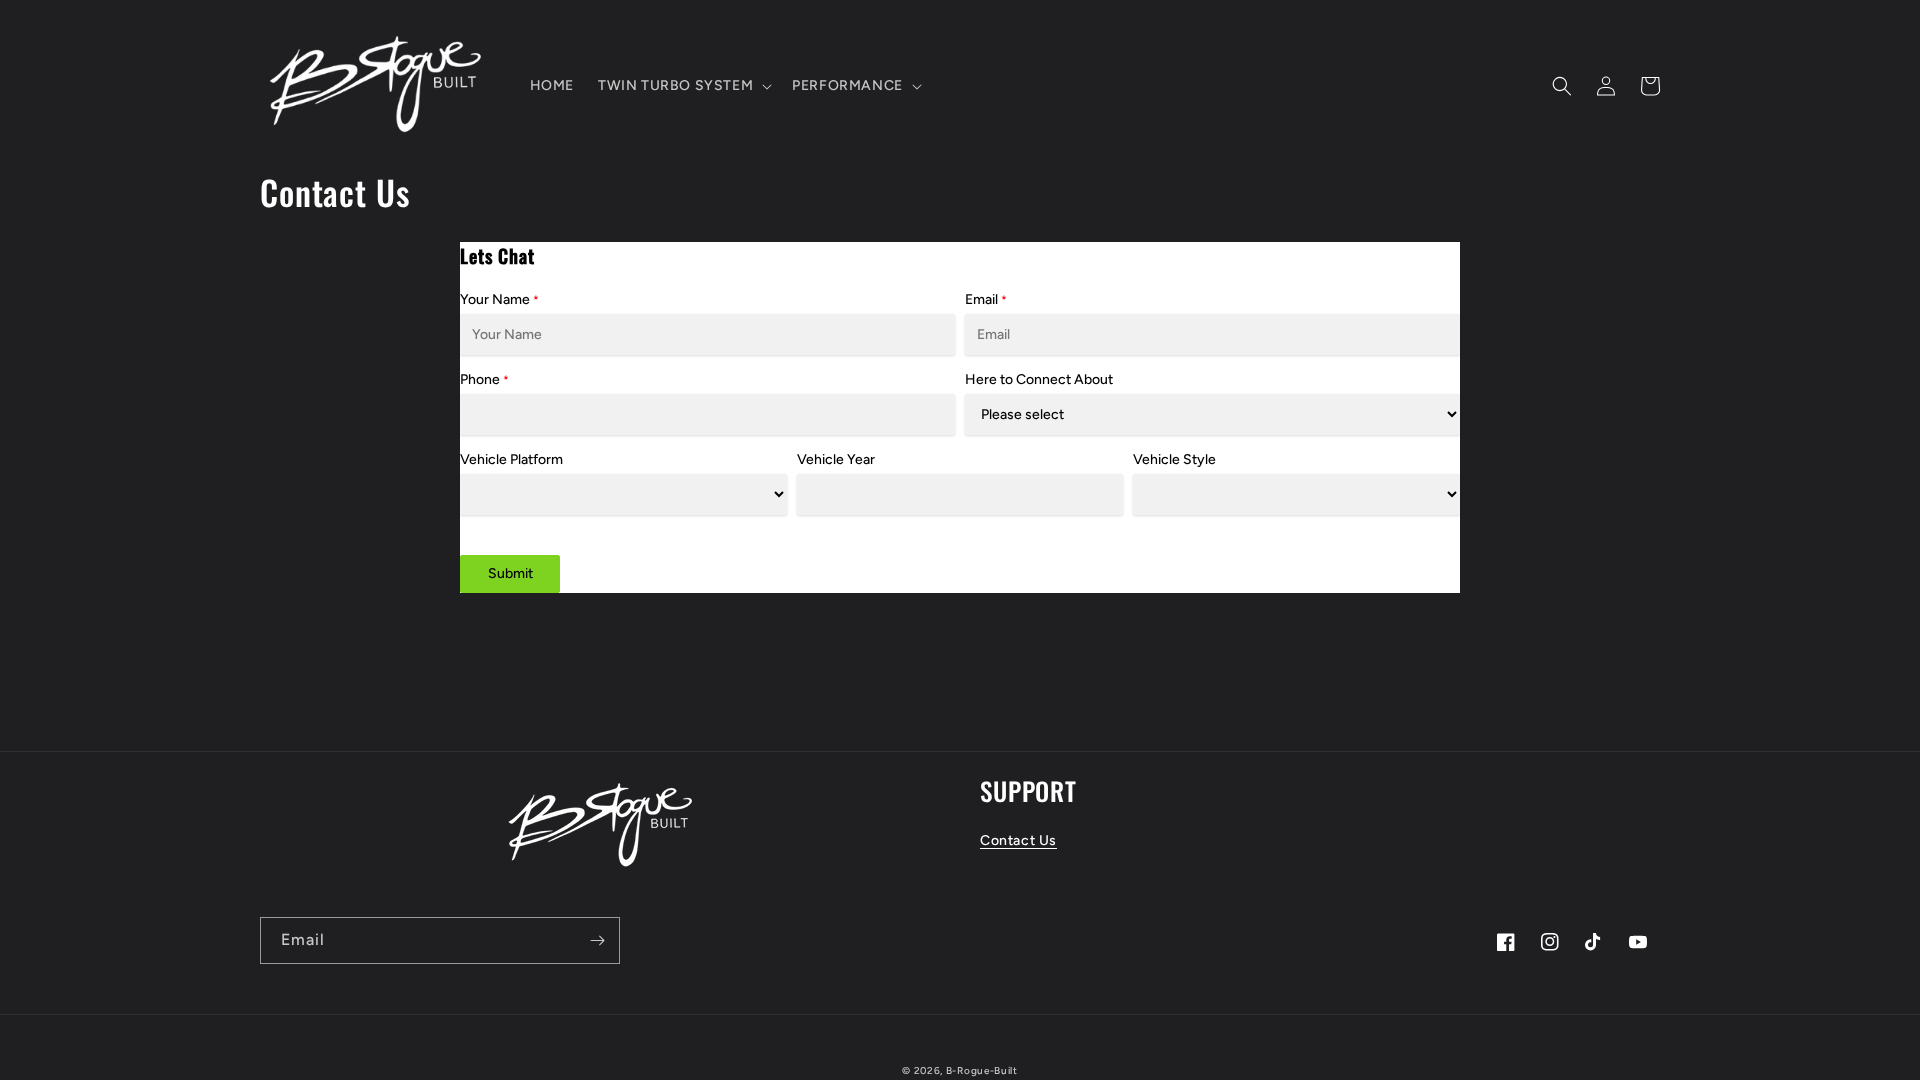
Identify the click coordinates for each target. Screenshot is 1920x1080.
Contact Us (1018, 840)
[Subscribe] (597, 940)
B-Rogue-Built (982, 1070)
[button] (683, 86)
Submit (510, 573)
